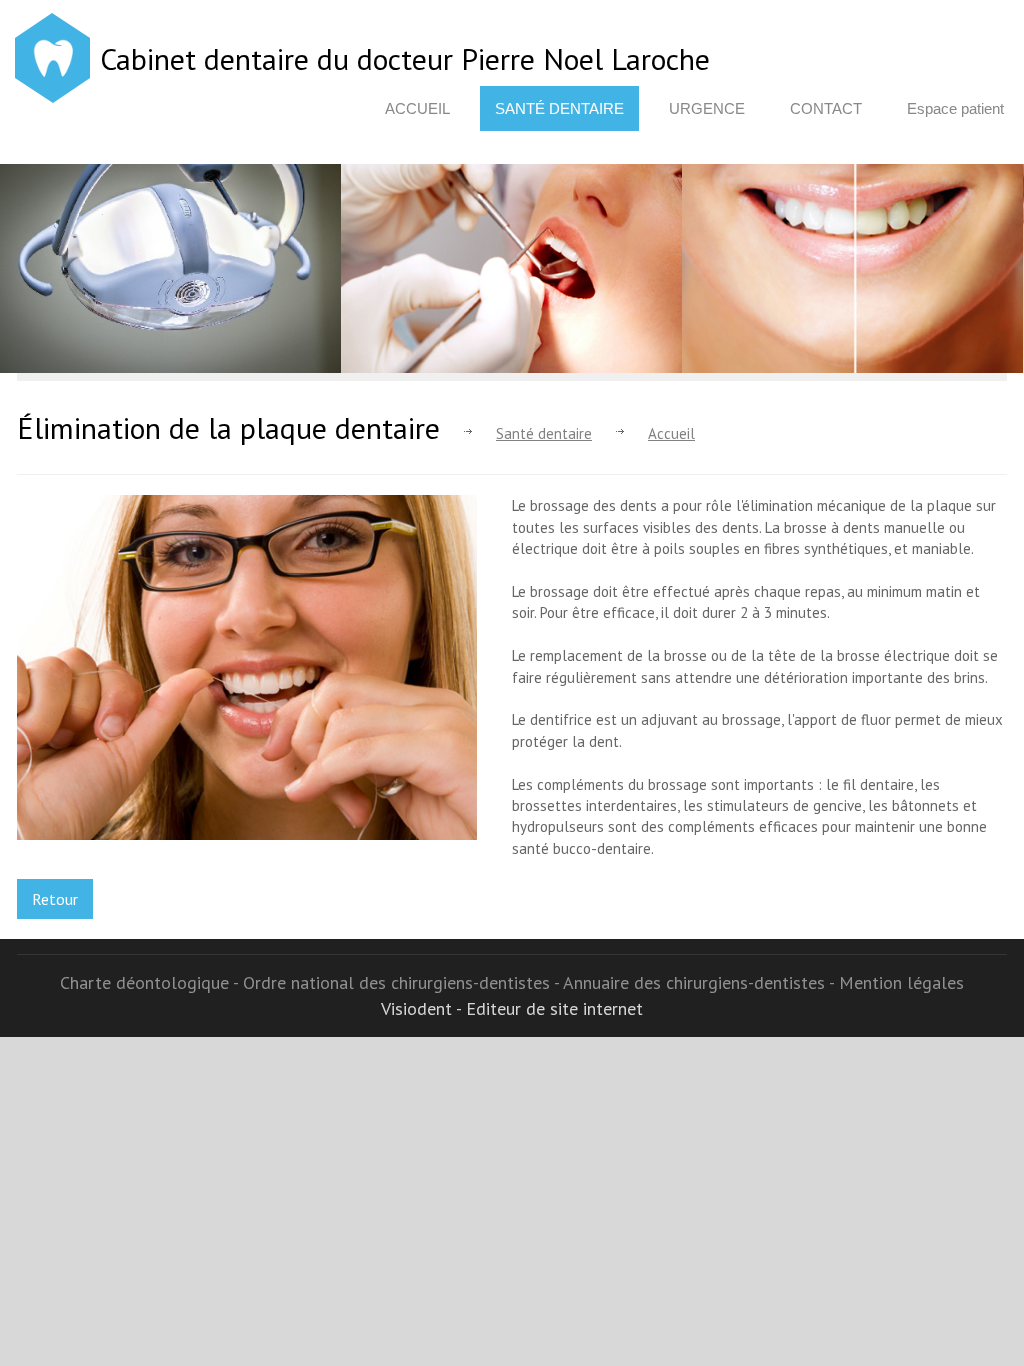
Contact (826, 108)
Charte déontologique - (151, 982)
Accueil (417, 108)
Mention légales (901, 982)
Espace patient (955, 108)
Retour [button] (55, 899)
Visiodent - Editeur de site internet (512, 1008)
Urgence (707, 108)
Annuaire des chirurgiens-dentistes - (701, 982)
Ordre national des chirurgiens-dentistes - (403, 982)
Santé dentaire (559, 108)
